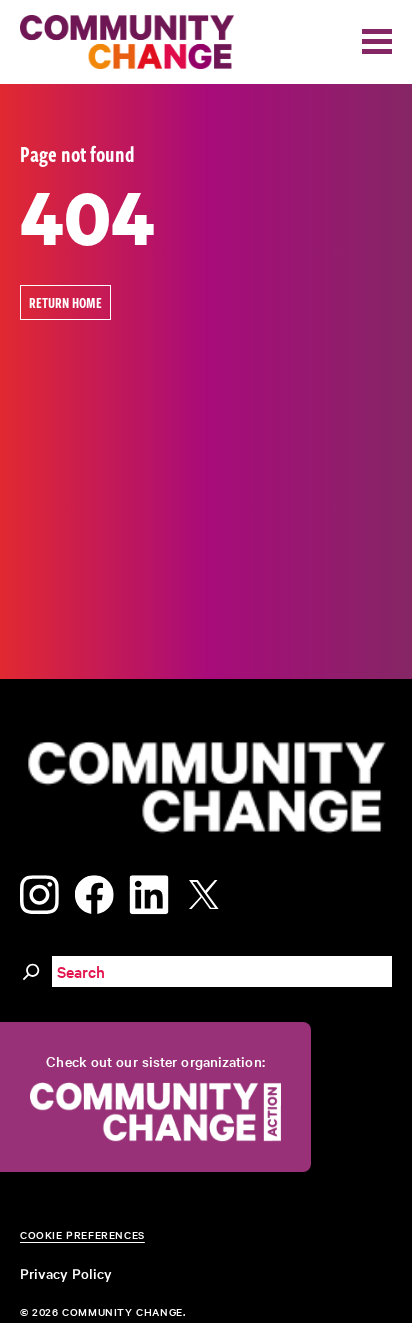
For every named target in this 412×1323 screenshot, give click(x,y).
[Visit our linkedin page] (149, 890)
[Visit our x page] (209, 890)
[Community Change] (127, 42)
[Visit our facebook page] (94, 890)
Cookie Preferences (82, 1234)
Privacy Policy (66, 1273)
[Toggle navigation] (377, 41)
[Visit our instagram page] (39, 890)
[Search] (31, 969)
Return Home (65, 302)
